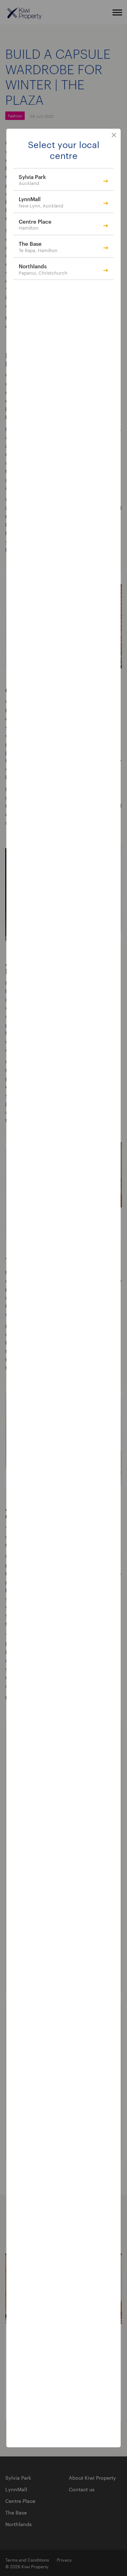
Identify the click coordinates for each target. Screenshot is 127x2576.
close (114, 135)
